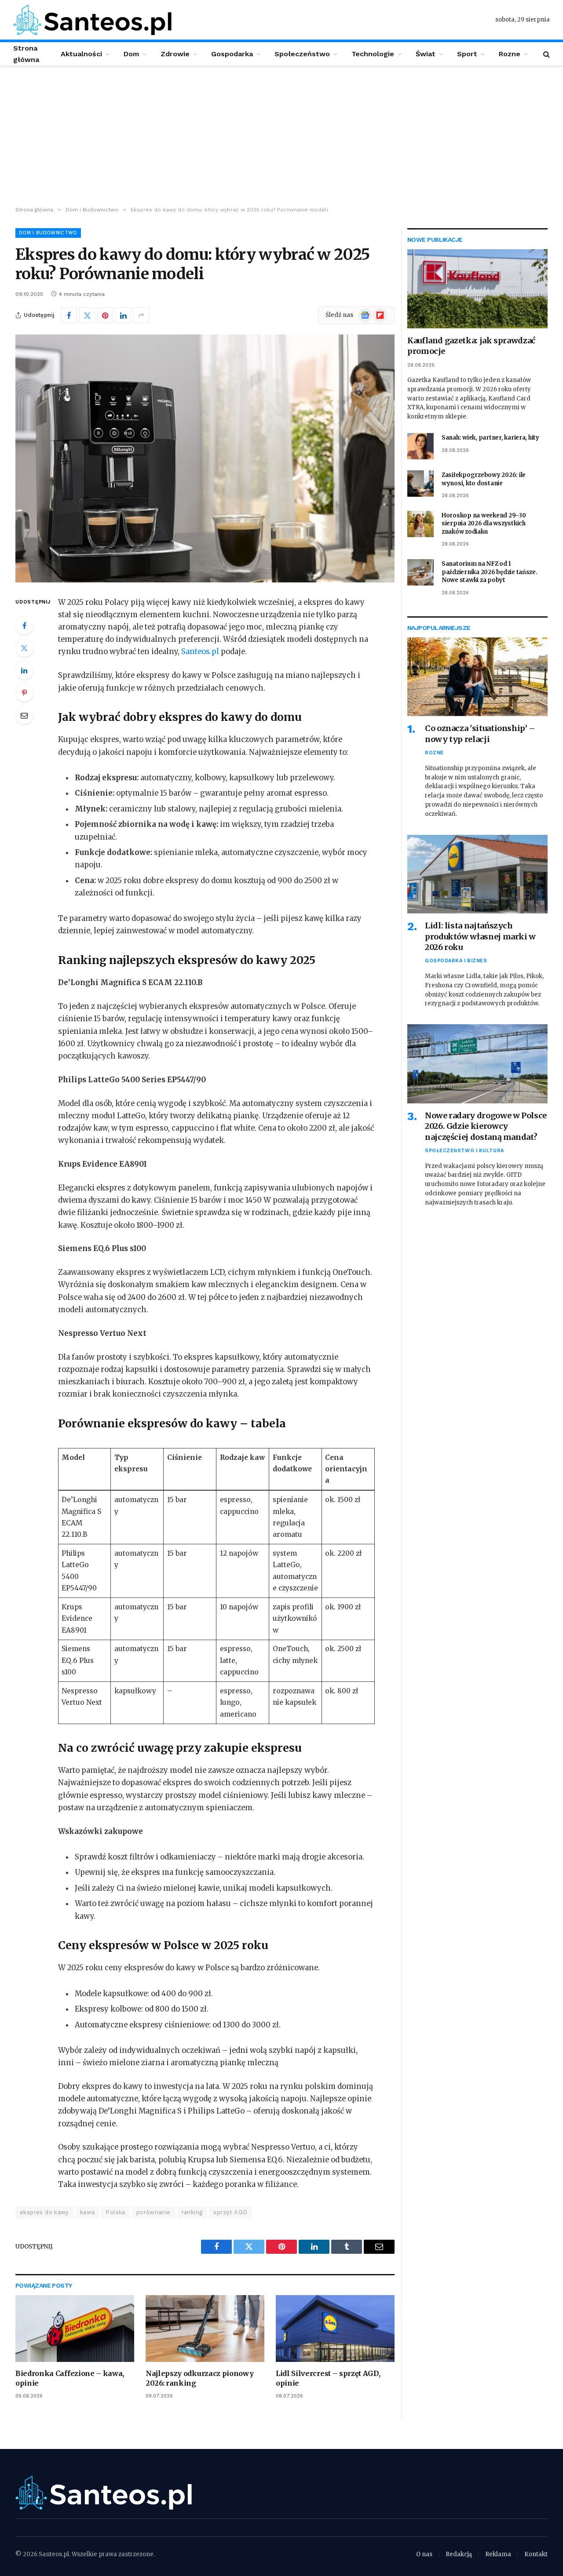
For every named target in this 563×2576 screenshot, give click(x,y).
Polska (115, 2212)
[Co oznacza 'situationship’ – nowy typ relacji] (477, 677)
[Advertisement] (281, 136)
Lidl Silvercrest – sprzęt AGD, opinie (328, 2378)
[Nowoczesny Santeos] (92, 20)
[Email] (24, 715)
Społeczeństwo (302, 54)
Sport (467, 54)
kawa (88, 2212)
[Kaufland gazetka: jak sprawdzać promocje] (477, 289)
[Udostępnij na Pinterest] (105, 315)
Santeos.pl (201, 652)
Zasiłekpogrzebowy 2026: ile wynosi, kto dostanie (484, 479)
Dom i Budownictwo (48, 233)
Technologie (373, 54)
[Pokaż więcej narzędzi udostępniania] (141, 315)
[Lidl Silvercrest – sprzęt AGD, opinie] (335, 2329)
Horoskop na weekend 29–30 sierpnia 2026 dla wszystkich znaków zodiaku (484, 524)
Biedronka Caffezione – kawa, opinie (70, 2378)
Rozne (510, 54)
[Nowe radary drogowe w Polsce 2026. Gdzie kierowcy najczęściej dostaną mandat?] (477, 1064)
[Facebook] (24, 626)
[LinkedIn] (24, 670)
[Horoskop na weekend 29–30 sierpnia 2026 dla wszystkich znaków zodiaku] (420, 524)
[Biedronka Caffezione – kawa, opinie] (75, 2329)
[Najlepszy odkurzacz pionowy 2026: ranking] (205, 2329)
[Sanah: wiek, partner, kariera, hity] (420, 446)
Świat (426, 54)
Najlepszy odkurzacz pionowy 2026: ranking (199, 2378)
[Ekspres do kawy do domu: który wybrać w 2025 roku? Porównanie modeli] (205, 458)
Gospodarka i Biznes (456, 961)
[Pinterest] (24, 693)
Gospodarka (232, 54)
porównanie (154, 2212)
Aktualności (81, 54)
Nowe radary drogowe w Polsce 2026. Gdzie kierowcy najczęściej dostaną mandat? (486, 1126)
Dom (131, 54)
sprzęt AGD (230, 2212)
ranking (192, 2212)
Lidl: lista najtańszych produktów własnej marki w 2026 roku (480, 936)
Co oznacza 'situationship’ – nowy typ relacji (480, 733)
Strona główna (26, 54)
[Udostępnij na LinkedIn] (123, 315)
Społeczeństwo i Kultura (464, 1151)
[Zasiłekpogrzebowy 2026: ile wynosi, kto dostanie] (420, 484)
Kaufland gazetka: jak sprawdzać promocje (471, 346)
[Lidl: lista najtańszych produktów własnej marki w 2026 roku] (477, 874)
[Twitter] (24, 648)
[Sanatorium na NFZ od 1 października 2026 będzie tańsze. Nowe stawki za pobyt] (420, 572)
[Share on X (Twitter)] (87, 315)
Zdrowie (175, 54)
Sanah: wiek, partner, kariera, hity (490, 438)
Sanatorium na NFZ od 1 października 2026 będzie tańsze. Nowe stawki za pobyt (490, 572)
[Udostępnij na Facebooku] (69, 315)
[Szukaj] (546, 54)
